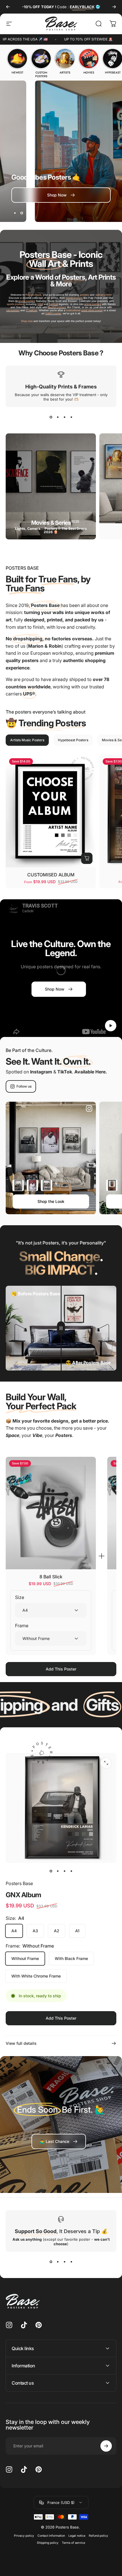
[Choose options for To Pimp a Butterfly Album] (47, 1185)
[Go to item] (51, 1871)
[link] (59, 2141)
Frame (22, 1626)
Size (20, 1597)
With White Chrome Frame (36, 1976)
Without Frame (25, 1958)
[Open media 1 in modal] (106, 1763)
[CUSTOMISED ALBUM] (51, 811)
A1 (77, 1931)
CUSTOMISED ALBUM (51, 875)
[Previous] (8, 7)
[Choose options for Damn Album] (32, 1185)
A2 (57, 1931)
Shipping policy (48, 2543)
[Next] (114, 7)
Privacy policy (24, 2536)
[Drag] (61, 1328)
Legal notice (77, 2536)
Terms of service (73, 2543)
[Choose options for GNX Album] (18, 1185)
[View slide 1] (51, 417)
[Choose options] (87, 858)
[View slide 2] (58, 417)
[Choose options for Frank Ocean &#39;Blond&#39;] (112, 1185)
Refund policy (98, 2536)
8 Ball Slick (51, 1577)
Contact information (51, 2536)
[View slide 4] (71, 417)
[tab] (27, 740)
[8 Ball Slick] (51, 1513)
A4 (14, 1931)
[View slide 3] (64, 417)
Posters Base (19, 1883)
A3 (35, 1931)
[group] (17, 61)
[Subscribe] (106, 2446)
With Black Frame (71, 1958)
